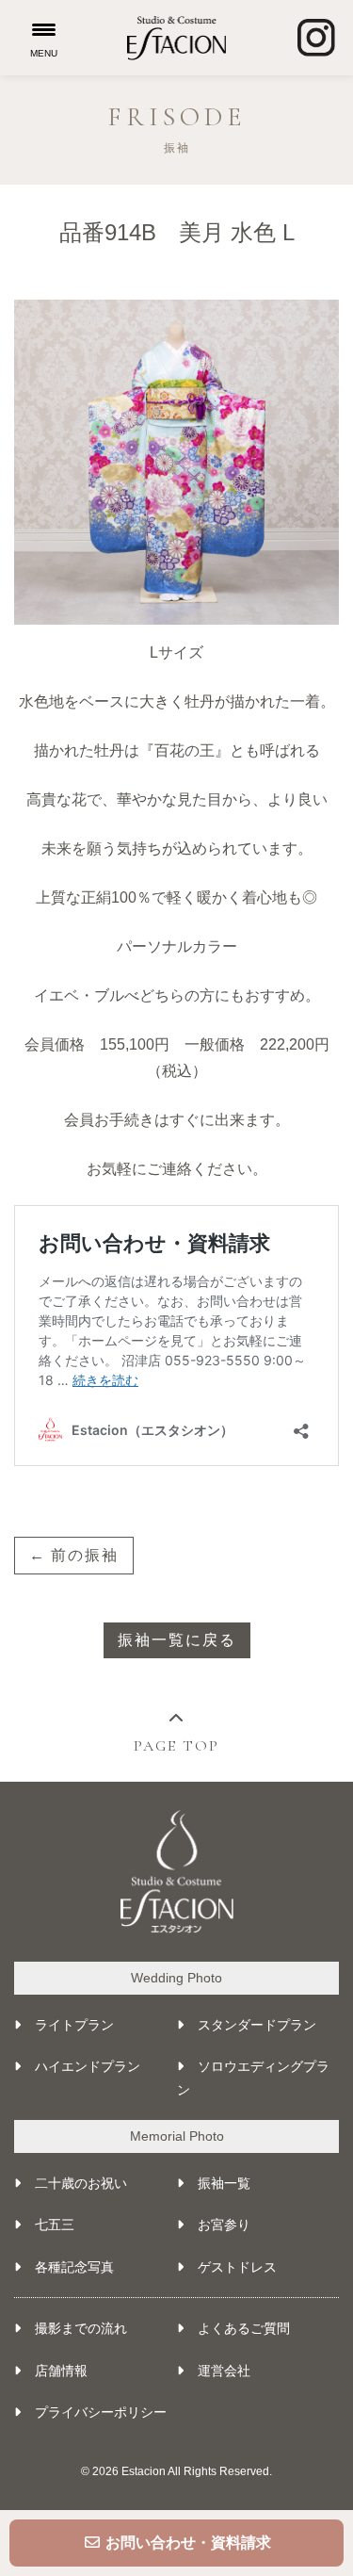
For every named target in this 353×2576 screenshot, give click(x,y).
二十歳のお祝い (81, 2183)
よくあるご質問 (244, 2328)
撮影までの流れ (81, 2328)
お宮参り (224, 2225)
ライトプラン (74, 2025)
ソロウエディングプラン (253, 2078)
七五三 (55, 2225)
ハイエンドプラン (88, 2066)
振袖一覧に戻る (177, 1640)
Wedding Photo (176, 1978)
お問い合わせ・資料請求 (186, 2543)
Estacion (144, 2471)
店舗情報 (61, 2371)
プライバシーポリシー (101, 2412)
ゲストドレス (237, 2267)
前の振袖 (85, 1555)
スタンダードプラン (257, 2025)
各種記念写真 (74, 2267)
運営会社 (224, 2371)
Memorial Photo (177, 2136)
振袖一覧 (224, 2183)
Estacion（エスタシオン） (176, 38)
